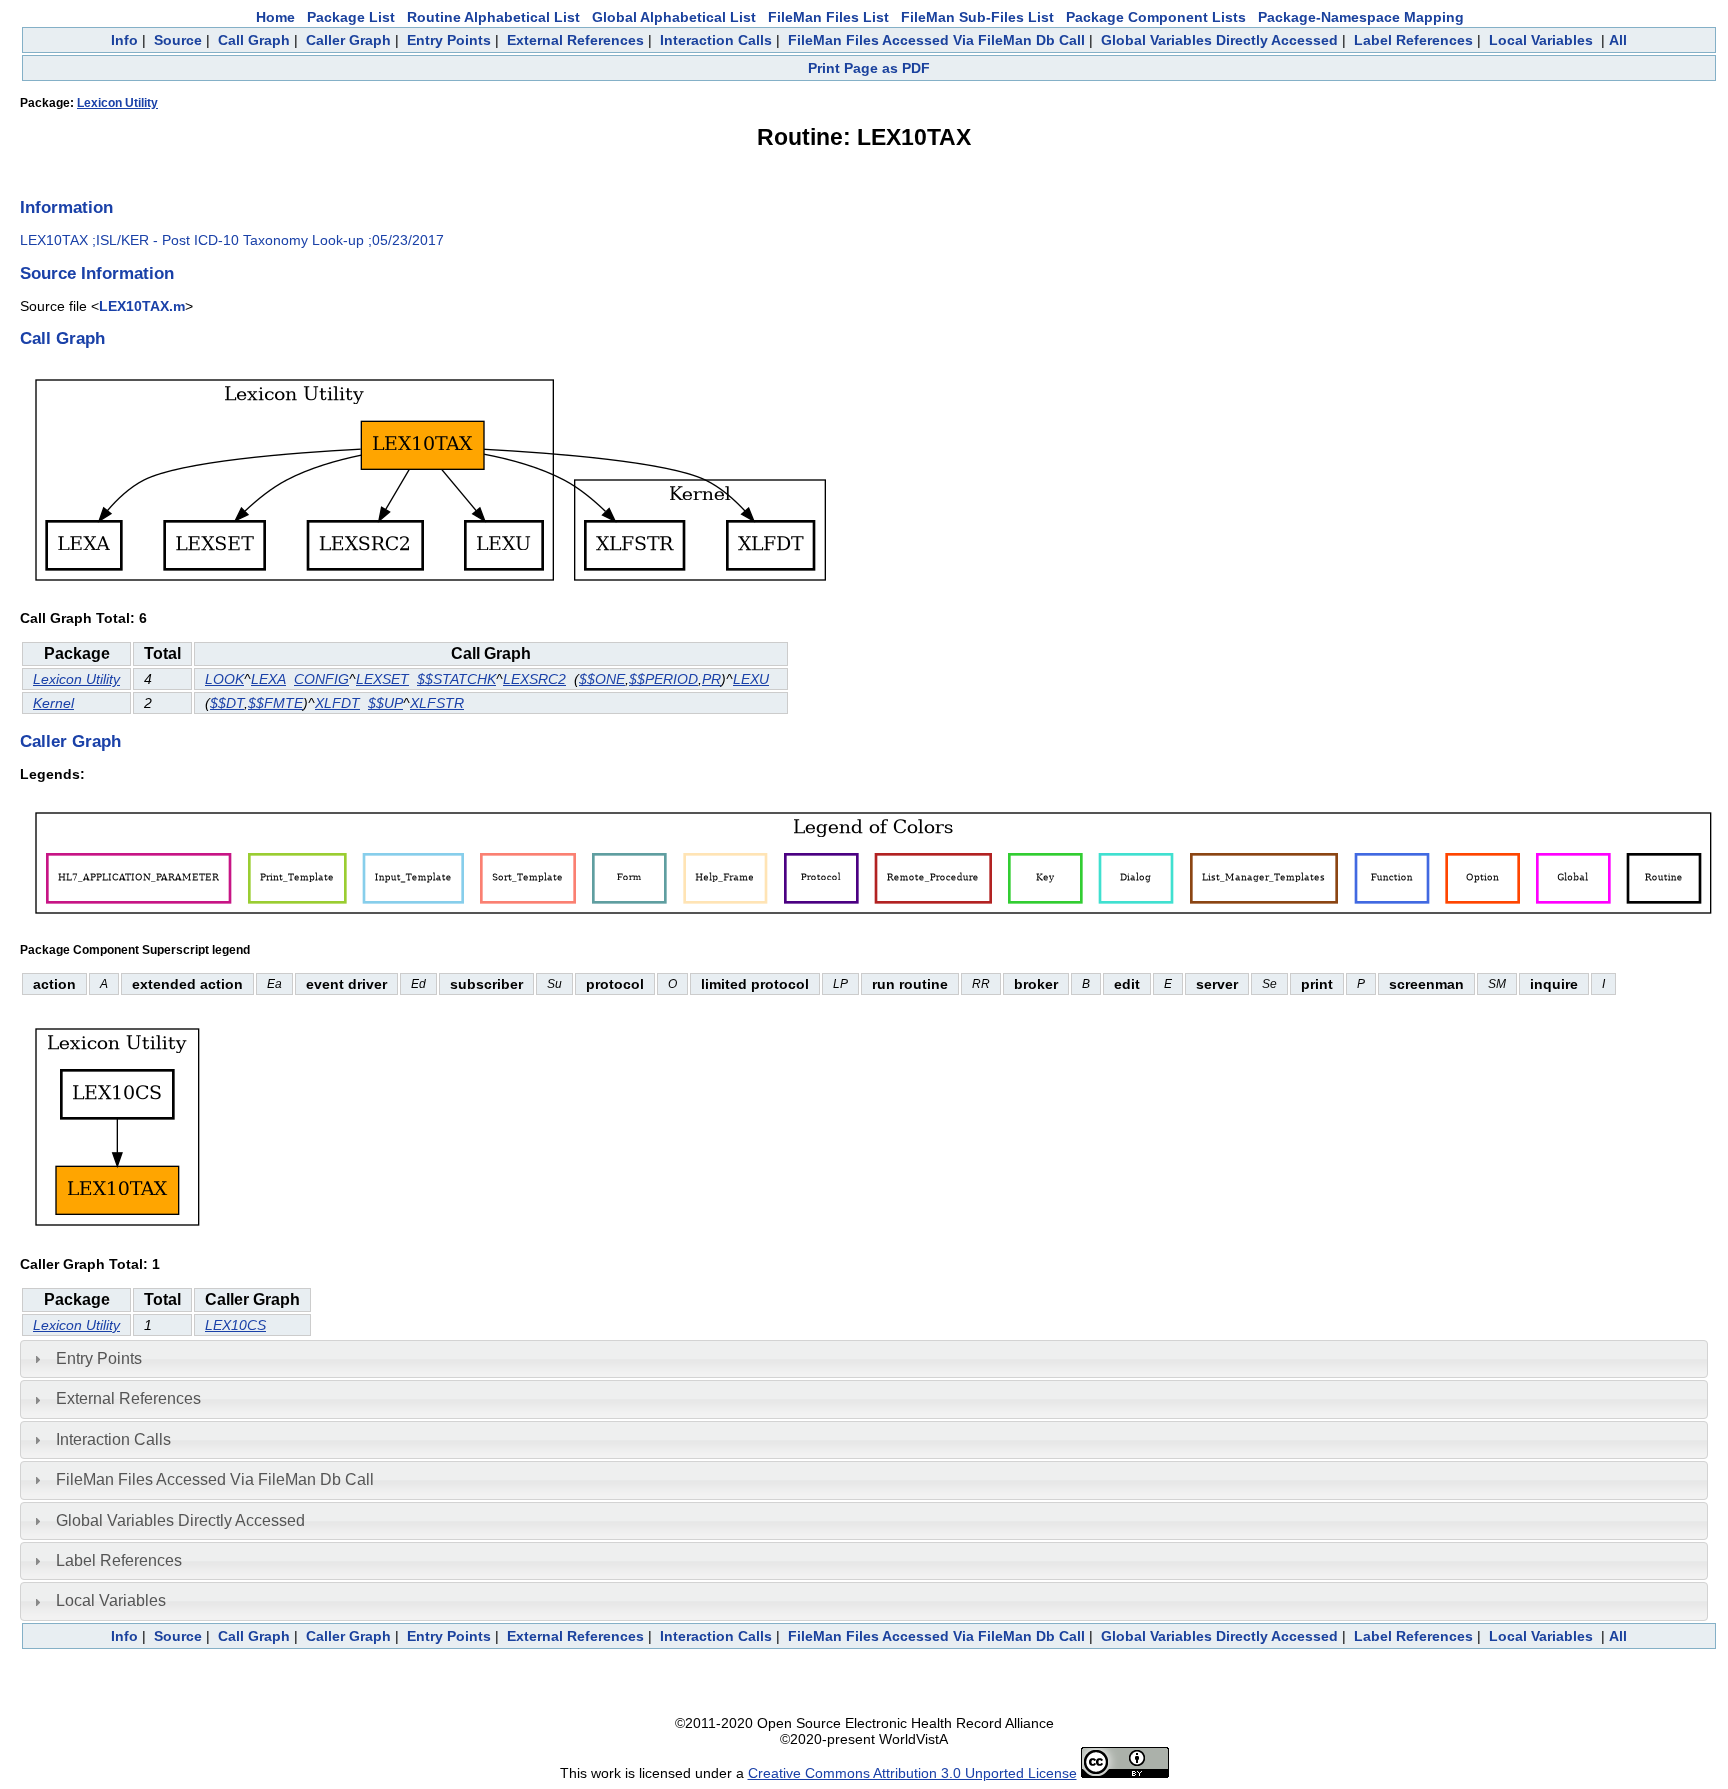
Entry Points (449, 40)
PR (711, 679)
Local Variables (1541, 40)
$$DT (227, 703)
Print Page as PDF (869, 68)
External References (575, 40)
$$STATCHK (456, 679)
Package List (351, 17)
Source (178, 40)
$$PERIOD (663, 679)
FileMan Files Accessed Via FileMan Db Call (936, 40)
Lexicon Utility (117, 103)
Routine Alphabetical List (493, 17)
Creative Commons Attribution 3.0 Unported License (912, 1773)
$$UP (385, 703)
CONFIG (321, 679)
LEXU (751, 679)
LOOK (224, 679)
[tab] (864, 1359)
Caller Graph (348, 40)
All (1618, 40)
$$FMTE (275, 703)
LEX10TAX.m (142, 306)
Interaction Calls (716, 40)
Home (275, 17)
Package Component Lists (1156, 17)
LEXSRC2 (534, 679)
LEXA (268, 679)
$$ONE (602, 679)
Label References (1413, 40)
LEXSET (382, 679)
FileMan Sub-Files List (977, 17)
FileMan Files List (828, 17)
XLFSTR (437, 703)
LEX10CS (235, 1325)
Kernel (53, 703)
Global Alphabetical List (674, 17)
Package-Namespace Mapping (1361, 17)
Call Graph (254, 40)
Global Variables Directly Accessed (1219, 40)
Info (124, 40)
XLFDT (337, 703)
